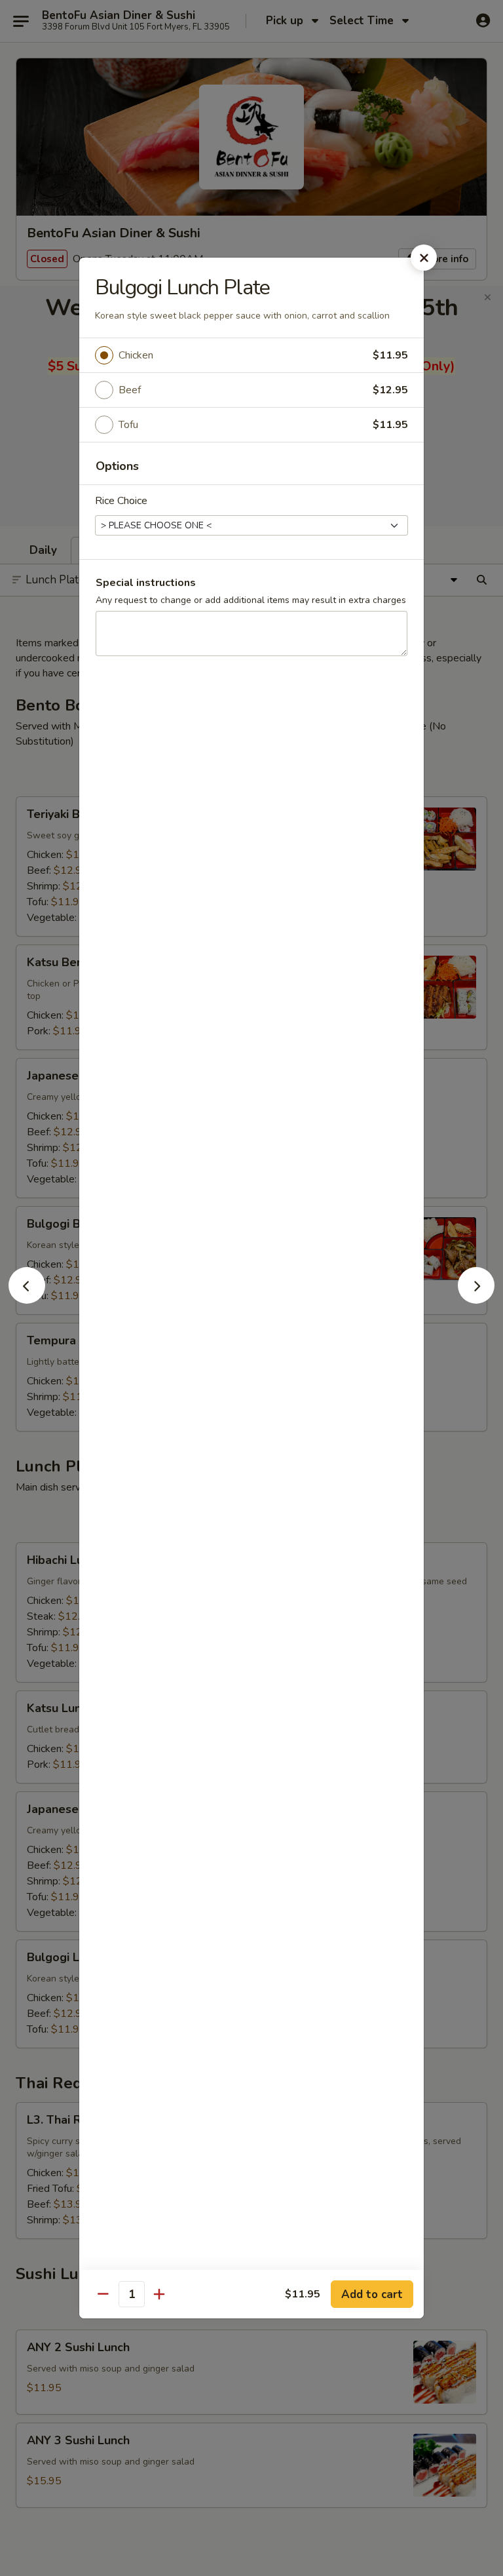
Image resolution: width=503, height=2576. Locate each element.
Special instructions (146, 583)
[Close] (424, 258)
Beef (130, 390)
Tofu (128, 425)
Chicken (136, 355)
